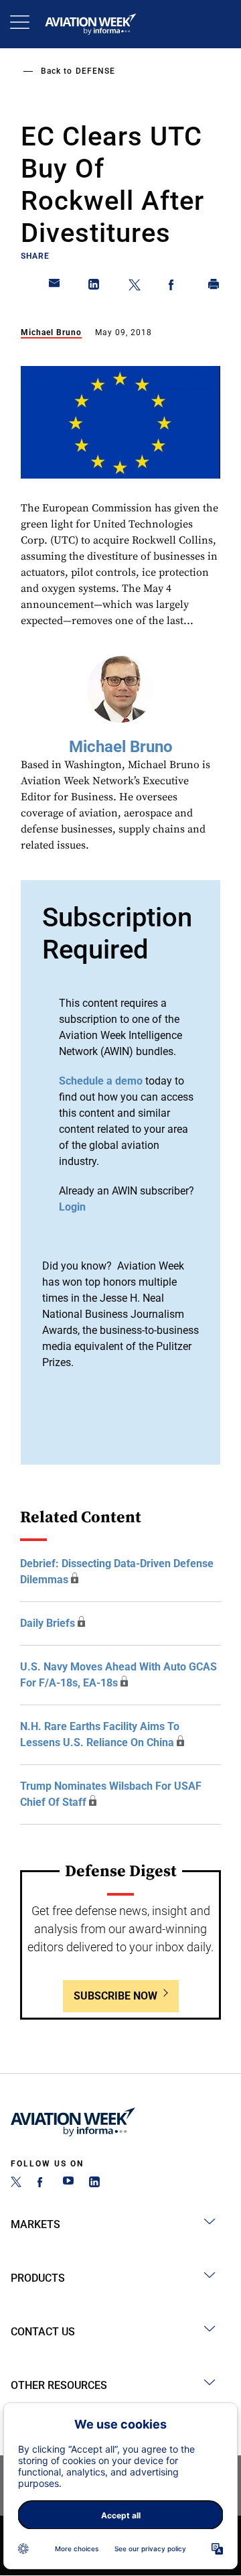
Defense (95, 71)
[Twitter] (16, 2184)
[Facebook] (42, 2184)
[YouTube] (68, 2184)
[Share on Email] (55, 287)
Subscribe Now (115, 1996)
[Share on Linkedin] (94, 287)
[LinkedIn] (94, 2184)
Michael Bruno (51, 332)
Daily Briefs (48, 1623)
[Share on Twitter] (135, 287)
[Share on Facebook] (174, 287)
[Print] (214, 287)
